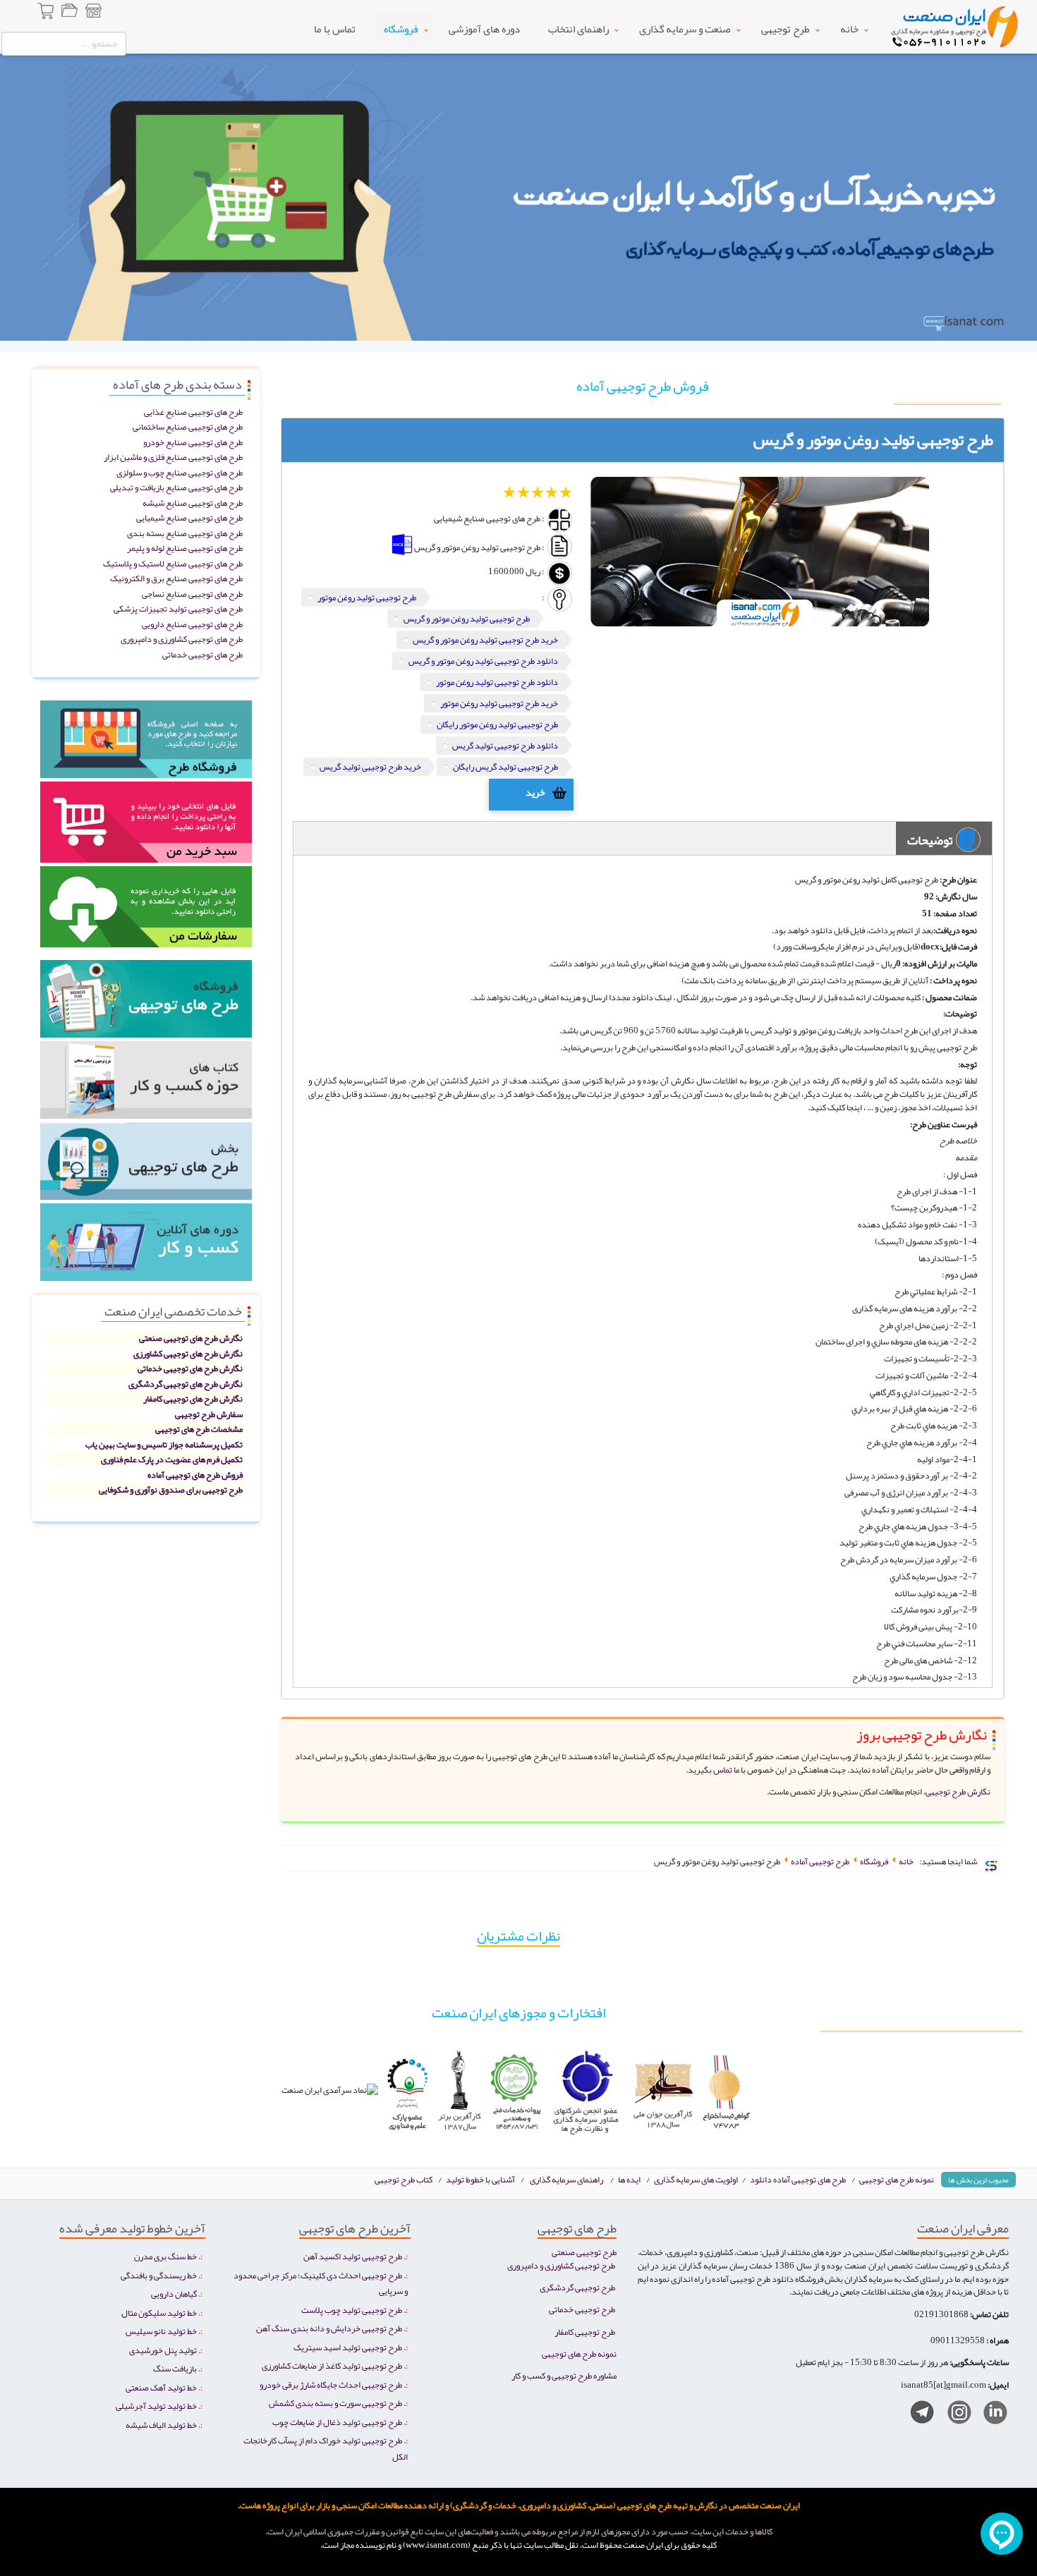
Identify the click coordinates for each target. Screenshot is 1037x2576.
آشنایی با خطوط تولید (480, 2179)
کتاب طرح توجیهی (404, 2179)
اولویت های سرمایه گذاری (697, 2179)
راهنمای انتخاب (578, 29)
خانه (849, 29)
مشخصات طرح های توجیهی (199, 1429)
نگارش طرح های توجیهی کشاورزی (188, 1353)
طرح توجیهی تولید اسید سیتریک (348, 2347)
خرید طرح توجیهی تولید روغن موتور (499, 703)
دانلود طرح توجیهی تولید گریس (505, 745)
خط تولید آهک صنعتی (161, 2387)
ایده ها (629, 2179)
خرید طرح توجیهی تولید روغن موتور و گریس (485, 639)
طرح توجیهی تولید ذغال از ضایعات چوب (337, 2422)
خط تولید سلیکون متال (159, 2313)
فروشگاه (401, 29)
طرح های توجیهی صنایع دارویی (192, 624)
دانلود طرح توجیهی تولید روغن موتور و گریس (483, 661)
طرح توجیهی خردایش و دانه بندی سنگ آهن (329, 2328)
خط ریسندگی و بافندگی (159, 2275)
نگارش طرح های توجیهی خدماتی (190, 1368)
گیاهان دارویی (174, 2294)
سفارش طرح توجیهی (209, 1414)
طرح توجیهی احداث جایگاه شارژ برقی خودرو (331, 2384)
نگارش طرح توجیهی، (957, 1791)
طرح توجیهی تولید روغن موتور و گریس (467, 618)
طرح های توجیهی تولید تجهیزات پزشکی (178, 608)
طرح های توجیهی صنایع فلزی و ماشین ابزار (173, 457)
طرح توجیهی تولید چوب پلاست (352, 2310)
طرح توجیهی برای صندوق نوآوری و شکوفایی (171, 1489)
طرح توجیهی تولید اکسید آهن (353, 2256)
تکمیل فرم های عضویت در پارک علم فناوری (172, 1459)
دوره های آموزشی (484, 29)
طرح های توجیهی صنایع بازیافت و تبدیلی (176, 487)
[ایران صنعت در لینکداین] (990, 2415)
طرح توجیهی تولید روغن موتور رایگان (497, 724)
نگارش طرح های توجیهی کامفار (193, 1398)
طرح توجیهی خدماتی (582, 2309)
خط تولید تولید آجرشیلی (156, 2406)
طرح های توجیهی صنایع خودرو (193, 442)
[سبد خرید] (47, 13)
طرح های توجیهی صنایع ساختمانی (188, 426)
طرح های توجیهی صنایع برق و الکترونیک (176, 578)
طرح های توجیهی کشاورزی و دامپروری (182, 639)
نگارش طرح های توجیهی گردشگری (186, 1384)
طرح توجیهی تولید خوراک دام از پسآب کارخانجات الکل (326, 2448)
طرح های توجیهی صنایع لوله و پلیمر (185, 548)
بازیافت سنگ (175, 2368)
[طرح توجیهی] (146, 1166)
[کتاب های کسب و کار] (146, 1085)
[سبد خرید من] (146, 827)
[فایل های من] (69, 13)
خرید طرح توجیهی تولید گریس (370, 766)
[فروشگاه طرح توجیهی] (93, 13)
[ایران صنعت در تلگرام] (917, 2415)
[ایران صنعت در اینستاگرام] (954, 2415)
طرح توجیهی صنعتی (584, 2252)
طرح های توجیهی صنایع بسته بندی (185, 533)
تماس (722, 1769)
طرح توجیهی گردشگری (577, 2287)
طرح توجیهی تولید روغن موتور (367, 597)
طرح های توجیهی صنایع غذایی (193, 412)
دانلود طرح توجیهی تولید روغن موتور (497, 682)
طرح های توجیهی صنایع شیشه (193, 503)
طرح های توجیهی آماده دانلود (798, 2179)
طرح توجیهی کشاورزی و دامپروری (561, 2265)
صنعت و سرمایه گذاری (685, 29)
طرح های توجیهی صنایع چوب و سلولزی (180, 472)
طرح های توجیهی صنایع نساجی (192, 594)
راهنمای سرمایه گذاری (566, 2179)
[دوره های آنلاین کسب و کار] (146, 1247)
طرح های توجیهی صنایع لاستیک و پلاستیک (173, 563)
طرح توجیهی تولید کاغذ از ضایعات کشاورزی (332, 2365)
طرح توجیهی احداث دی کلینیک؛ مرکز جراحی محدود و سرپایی (321, 2283)
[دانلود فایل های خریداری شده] (146, 912)
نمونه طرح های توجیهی (897, 2179)
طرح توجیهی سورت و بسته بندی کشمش (335, 2403)
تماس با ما (335, 29)
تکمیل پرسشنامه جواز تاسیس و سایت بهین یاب (164, 1444)
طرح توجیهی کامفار (585, 2332)
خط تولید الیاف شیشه (161, 2425)
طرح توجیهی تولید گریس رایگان (505, 766)
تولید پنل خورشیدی (163, 2350)
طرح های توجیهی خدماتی (202, 654)
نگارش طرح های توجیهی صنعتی (191, 1338)
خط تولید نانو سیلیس (161, 2331)
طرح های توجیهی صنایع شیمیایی (189, 517)
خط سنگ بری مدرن (165, 2256)
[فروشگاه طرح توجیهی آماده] (146, 744)
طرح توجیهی (786, 29)
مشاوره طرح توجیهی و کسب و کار (564, 2375)
